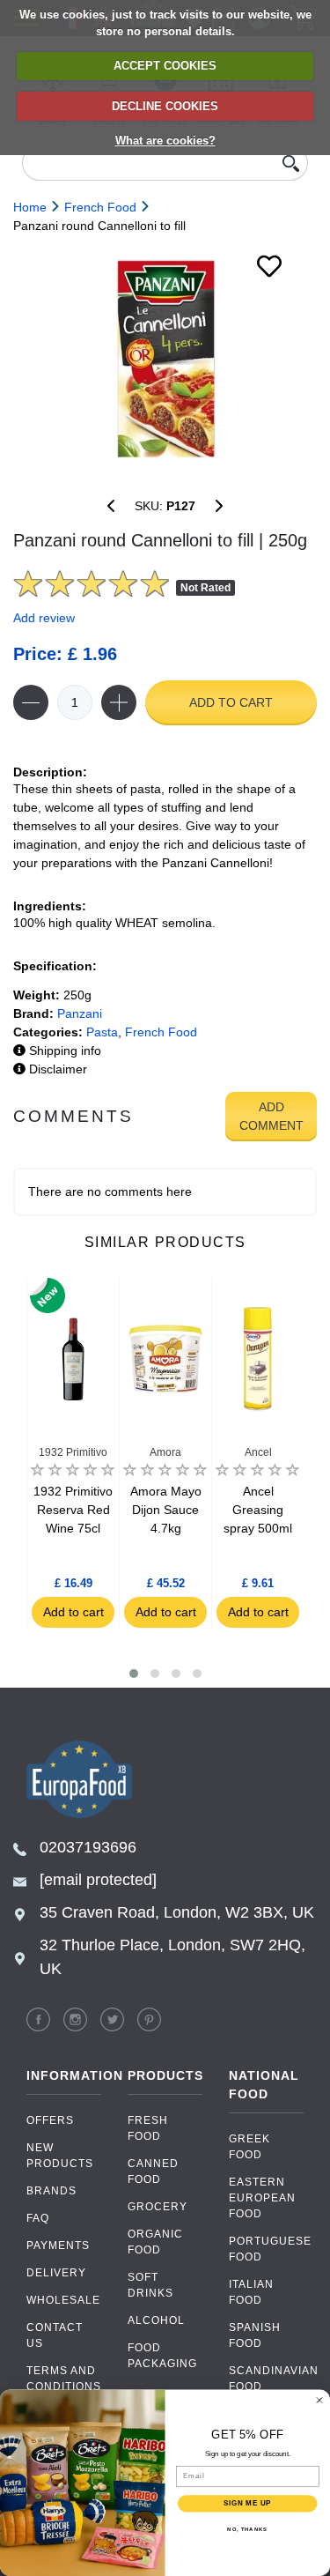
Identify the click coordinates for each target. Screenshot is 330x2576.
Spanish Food (255, 2335)
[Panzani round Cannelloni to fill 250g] (165, 359)
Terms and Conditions (64, 2379)
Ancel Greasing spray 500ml (258, 1510)
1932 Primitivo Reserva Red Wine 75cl (73, 1510)
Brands (51, 2191)
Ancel (258, 1452)
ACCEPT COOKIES (165, 66)
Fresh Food (148, 2128)
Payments (58, 2246)
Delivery (56, 2273)
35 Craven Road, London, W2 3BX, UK (177, 1912)
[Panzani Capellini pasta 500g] (111, 506)
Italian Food (251, 2292)
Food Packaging (162, 2356)
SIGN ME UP (248, 2503)
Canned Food (153, 2171)
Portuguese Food (266, 2249)
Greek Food (249, 2147)
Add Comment (271, 1116)
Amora (165, 1452)
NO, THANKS (247, 2529)
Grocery (158, 2207)
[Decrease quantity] (31, 702)
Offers (50, 2120)
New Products (60, 2156)
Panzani (80, 1013)
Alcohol (156, 2320)
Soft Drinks (150, 2285)
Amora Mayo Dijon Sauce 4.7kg (166, 1510)
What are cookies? (165, 141)
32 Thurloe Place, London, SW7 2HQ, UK (172, 1957)
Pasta (102, 1032)
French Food (161, 1032)
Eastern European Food (262, 2198)
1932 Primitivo (73, 1452)
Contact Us (55, 2335)
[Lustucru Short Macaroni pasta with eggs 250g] (219, 506)
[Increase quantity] (119, 702)
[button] (134, 1674)
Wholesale (63, 2300)
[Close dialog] (319, 2400)
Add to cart (231, 702)
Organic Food (155, 2242)
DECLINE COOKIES (165, 106)
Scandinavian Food (266, 2379)
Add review (44, 618)
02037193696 (88, 1847)
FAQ (38, 2218)
